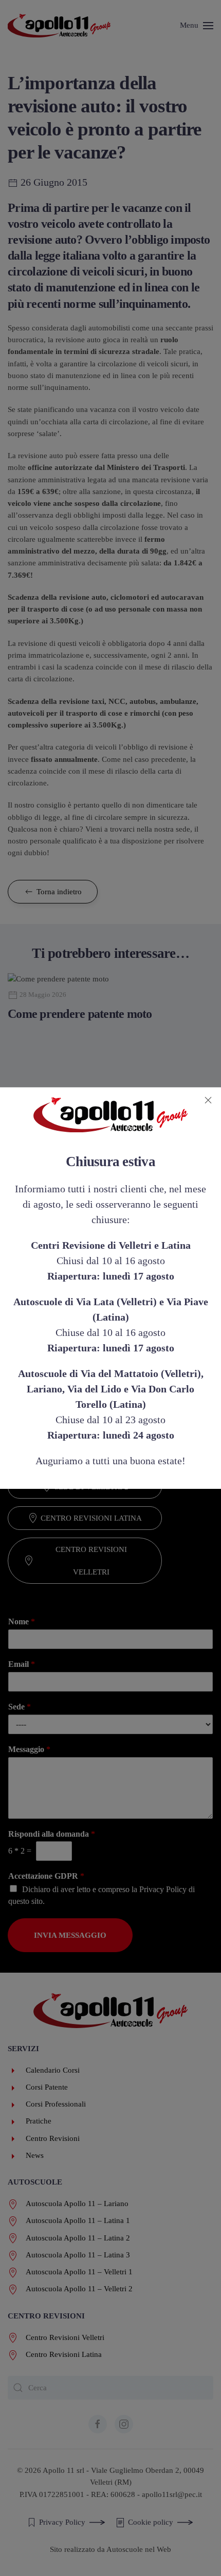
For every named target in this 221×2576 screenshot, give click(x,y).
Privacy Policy (163, 1889)
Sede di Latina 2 (91, 1393)
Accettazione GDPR (46, 1876)
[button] (197, 26)
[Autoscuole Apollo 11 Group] (110, 2010)
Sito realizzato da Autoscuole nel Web (110, 2549)
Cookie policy (151, 2522)
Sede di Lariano (91, 1330)
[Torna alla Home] (59, 26)
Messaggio (29, 1749)
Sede (20, 1707)
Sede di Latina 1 (91, 1362)
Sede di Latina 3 (91, 1424)
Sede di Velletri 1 (91, 1456)
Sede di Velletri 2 (91, 1487)
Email (22, 1664)
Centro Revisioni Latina (91, 1518)
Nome (22, 1621)
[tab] (65, 1212)
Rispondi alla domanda (52, 1834)
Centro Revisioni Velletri (91, 1561)
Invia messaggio (70, 1935)
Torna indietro (59, 892)
